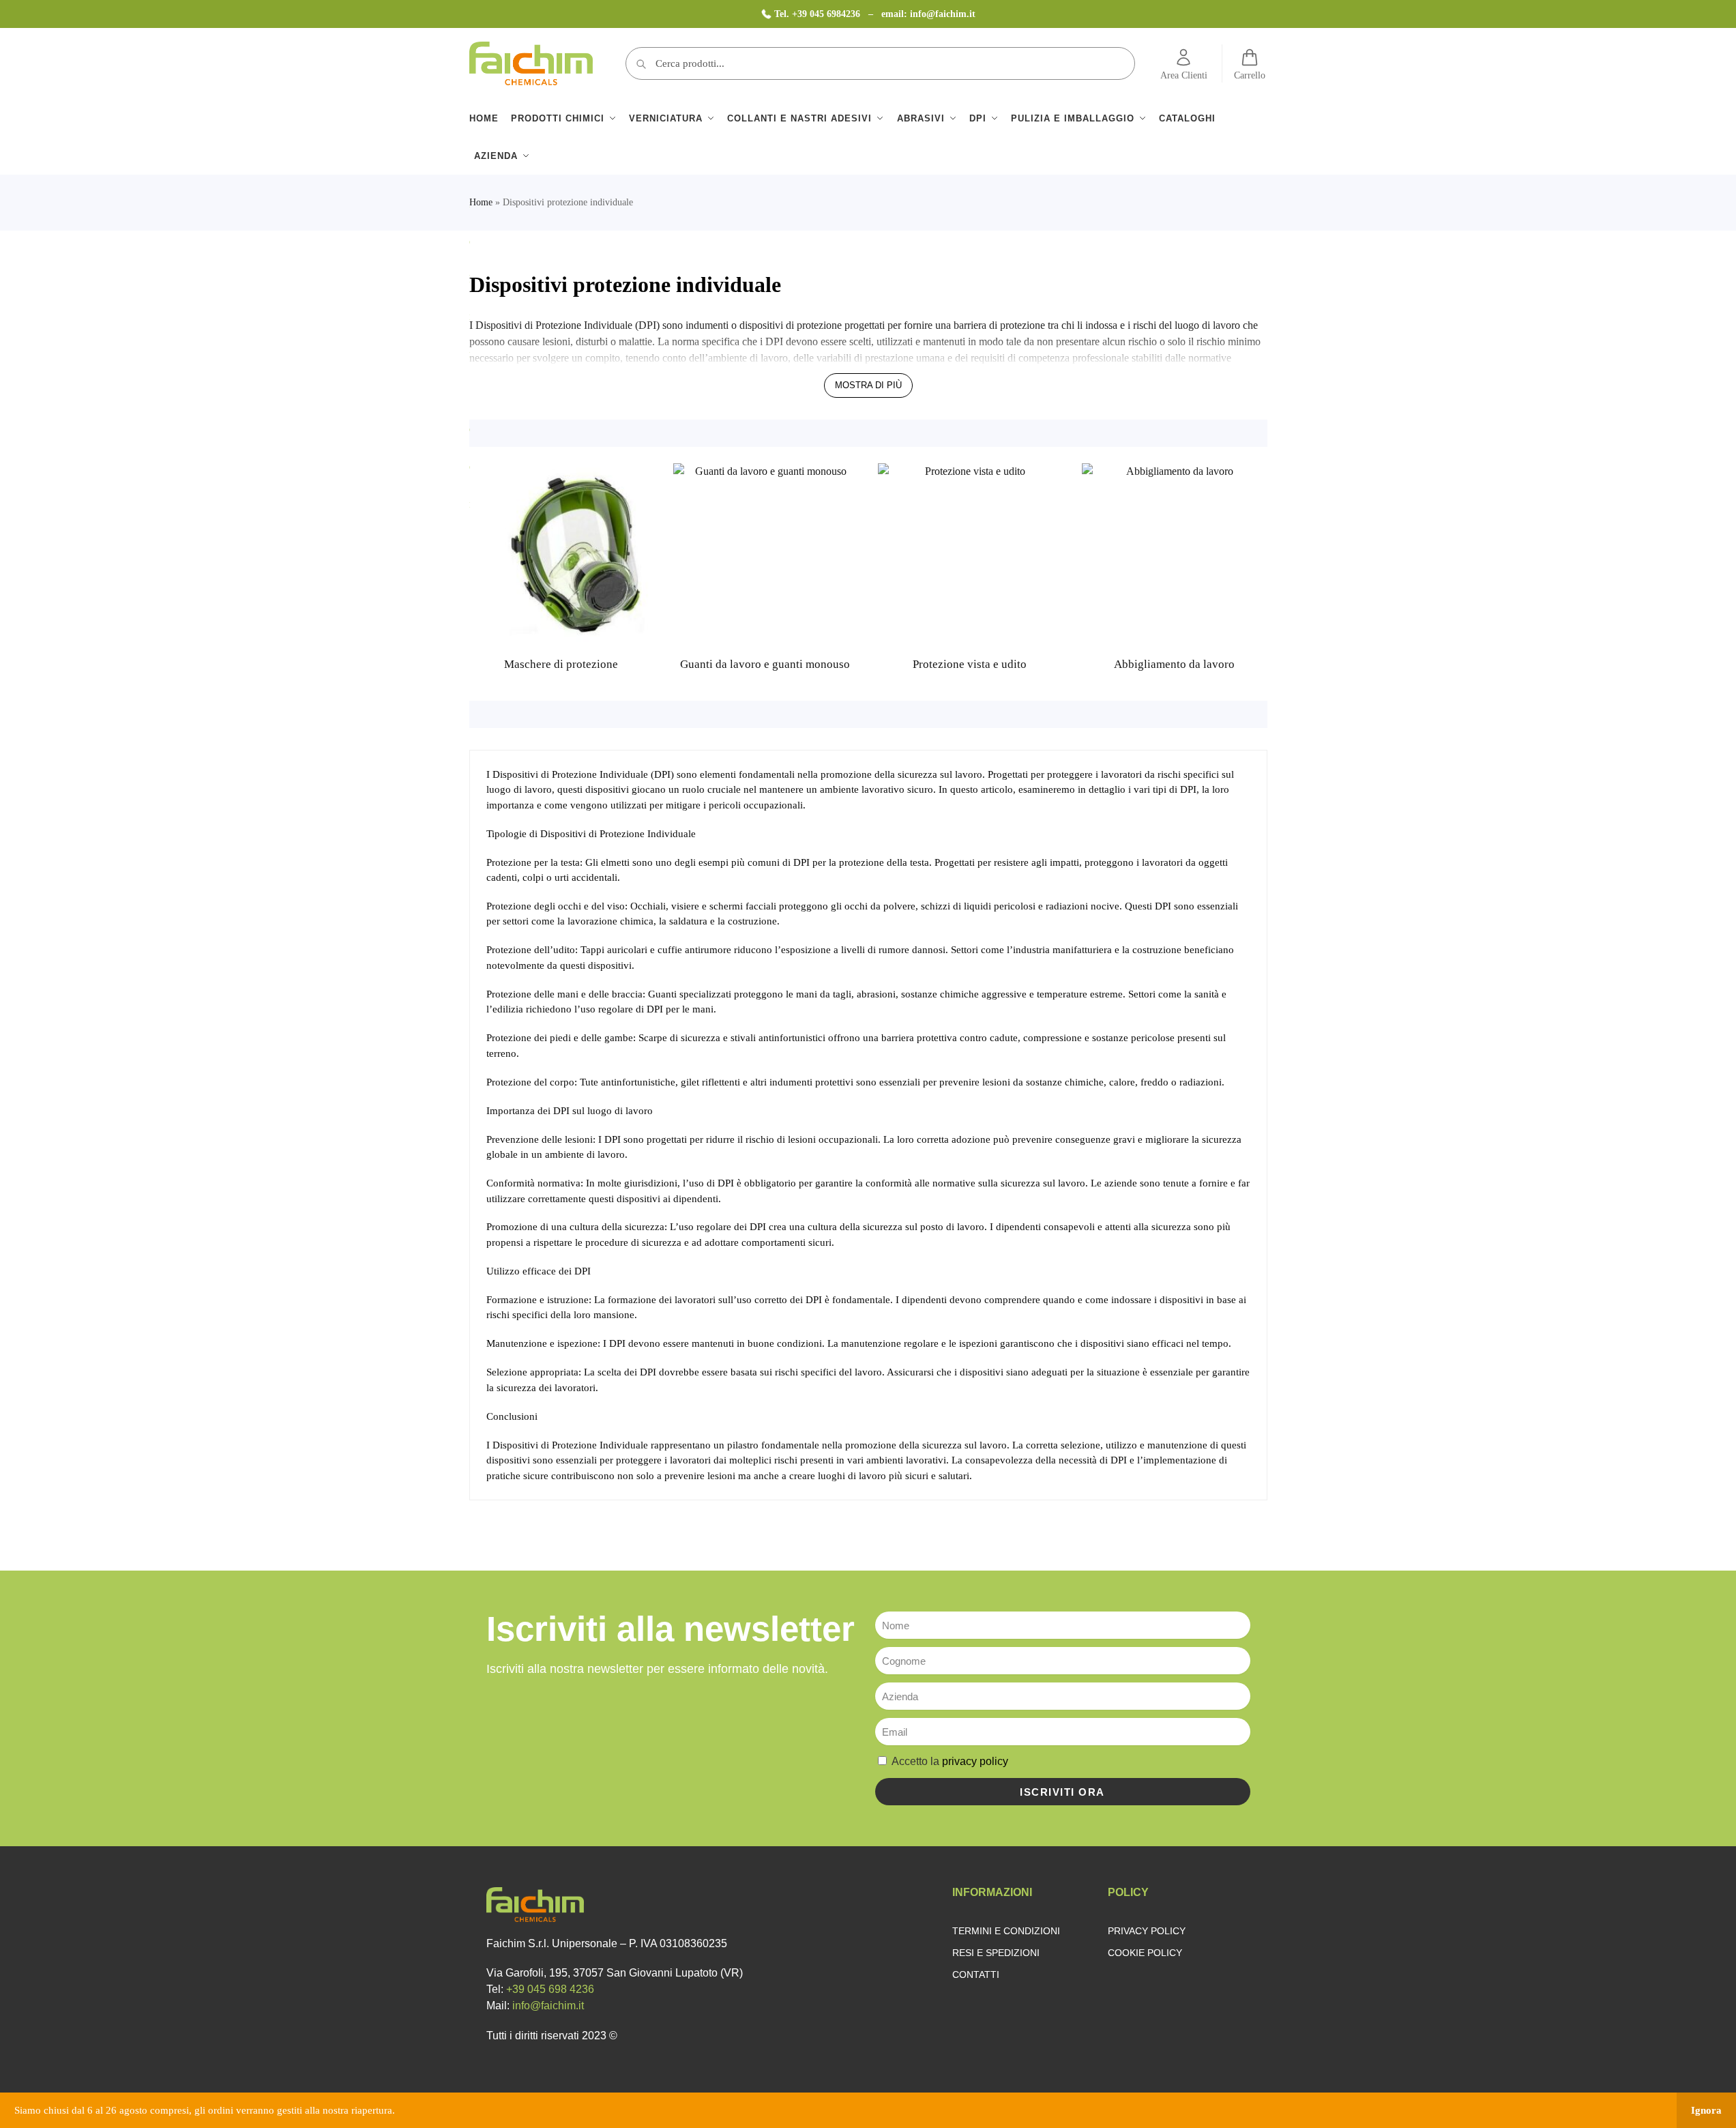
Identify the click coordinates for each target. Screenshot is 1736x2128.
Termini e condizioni (1006, 1931)
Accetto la (950, 1761)
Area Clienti (1184, 75)
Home (481, 202)
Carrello (1250, 75)
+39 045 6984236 (827, 14)
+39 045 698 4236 (550, 1989)
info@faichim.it (943, 14)
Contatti (976, 1974)
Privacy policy (1147, 1931)
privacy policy (975, 1761)
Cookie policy (1145, 1953)
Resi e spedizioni (996, 1953)
